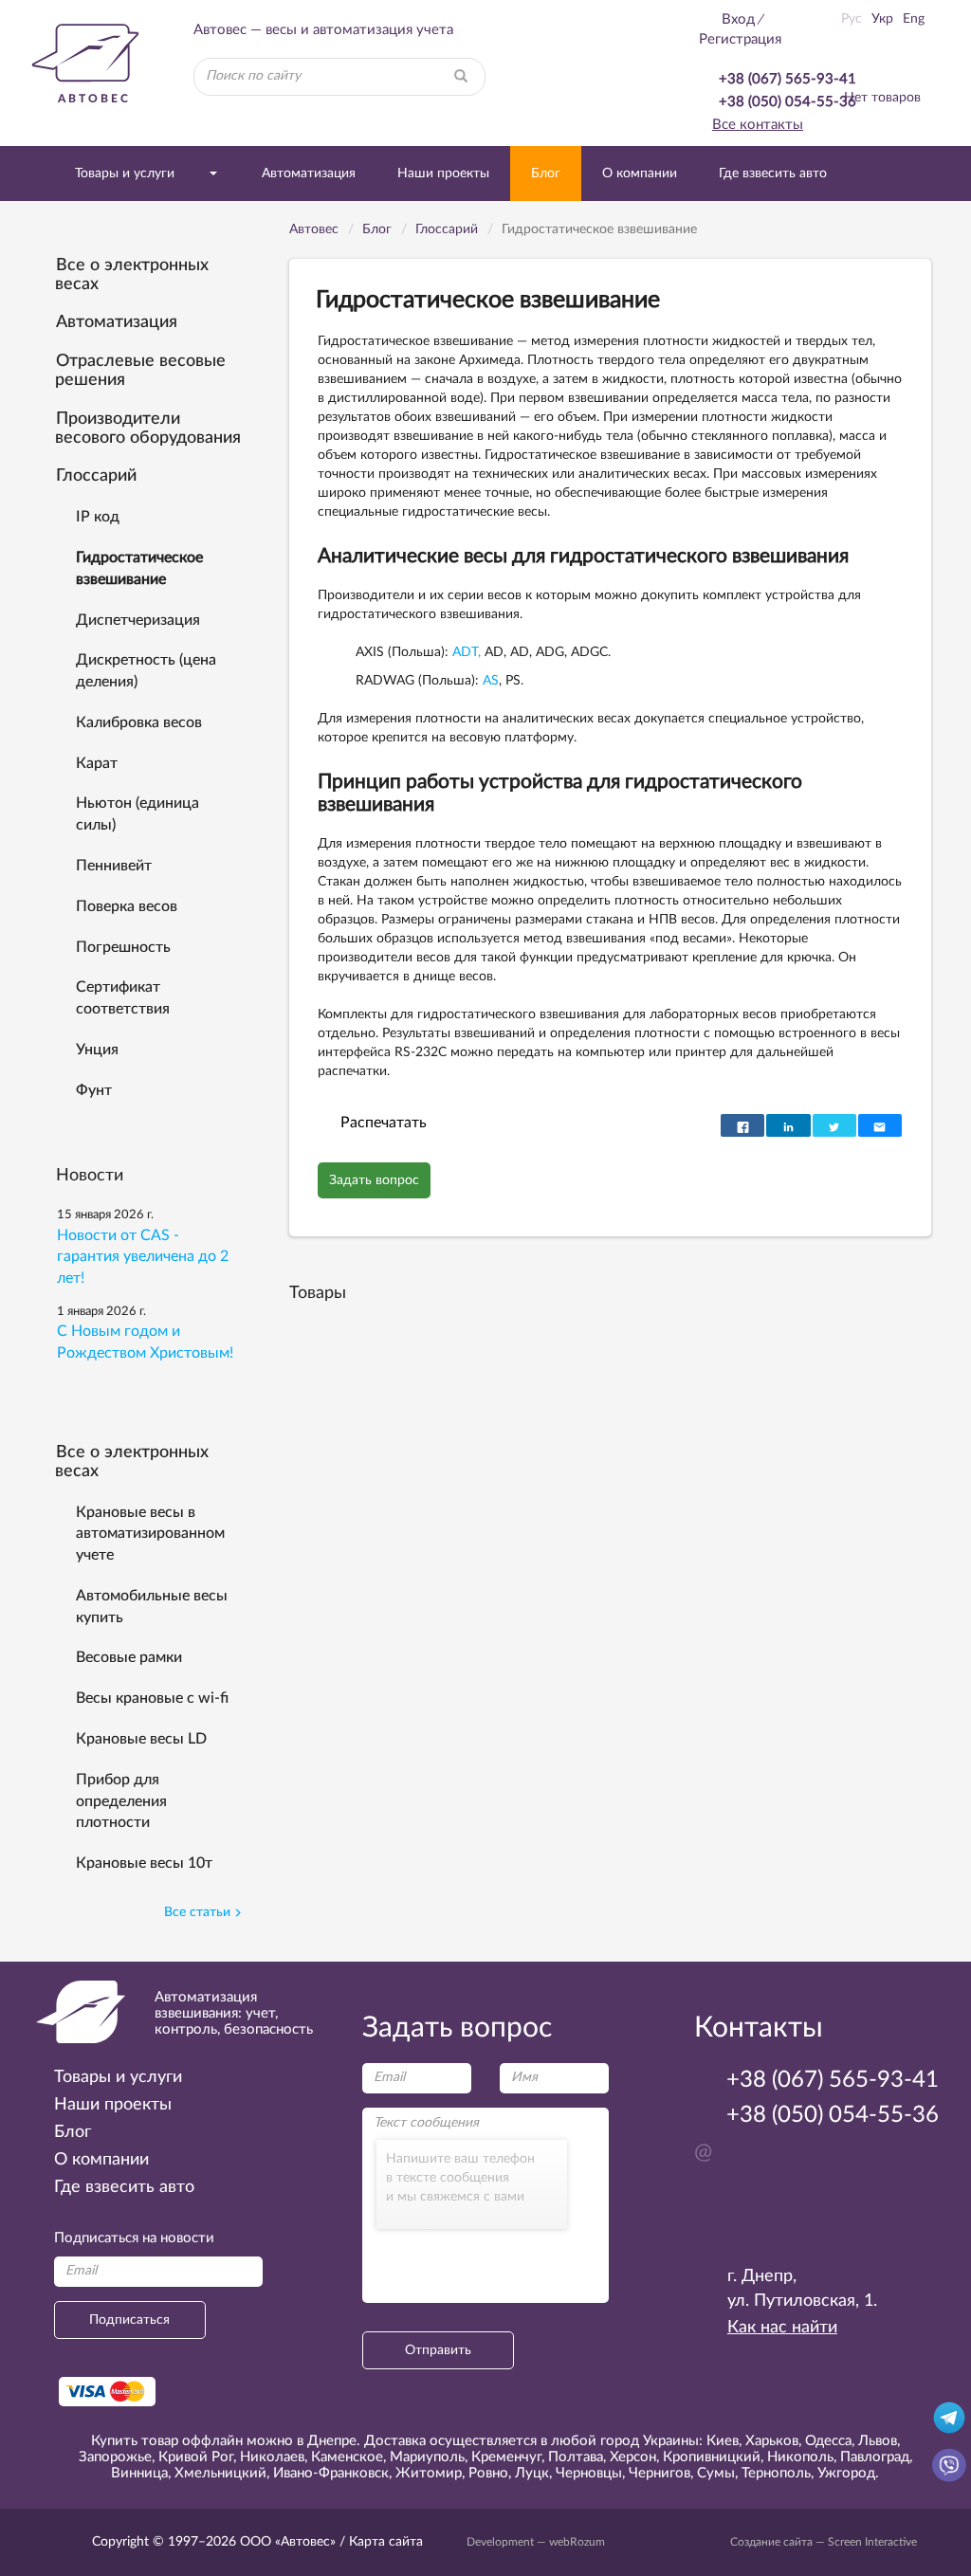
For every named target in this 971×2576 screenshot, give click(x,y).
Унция (97, 1050)
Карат (97, 763)
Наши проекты (443, 174)
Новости (90, 1176)
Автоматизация (309, 174)
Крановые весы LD (141, 1739)
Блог (546, 174)
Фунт (94, 1090)
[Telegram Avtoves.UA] (949, 2417)
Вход (738, 19)
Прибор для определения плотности (121, 1801)
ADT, (467, 652)
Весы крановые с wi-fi (152, 1698)
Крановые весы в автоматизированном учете (150, 1534)
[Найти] (461, 77)
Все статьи (197, 1912)
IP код (98, 517)
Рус (852, 19)
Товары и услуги (125, 174)
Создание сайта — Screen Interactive (824, 2542)
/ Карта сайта (379, 2542)
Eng (914, 19)
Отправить (438, 2350)
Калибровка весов (139, 722)
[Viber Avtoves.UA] (949, 2464)
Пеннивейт (114, 866)
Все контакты (758, 125)
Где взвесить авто (773, 174)
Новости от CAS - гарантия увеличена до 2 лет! (143, 1257)
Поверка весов (127, 906)
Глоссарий (96, 476)
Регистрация (740, 39)
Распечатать (384, 1123)
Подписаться (129, 2320)
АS (491, 681)
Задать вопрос (374, 1180)
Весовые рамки (129, 1657)
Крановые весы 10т (144, 1863)
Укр (882, 19)
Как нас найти (782, 2328)
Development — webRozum (536, 2542)
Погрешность (123, 947)
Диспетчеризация (138, 620)
